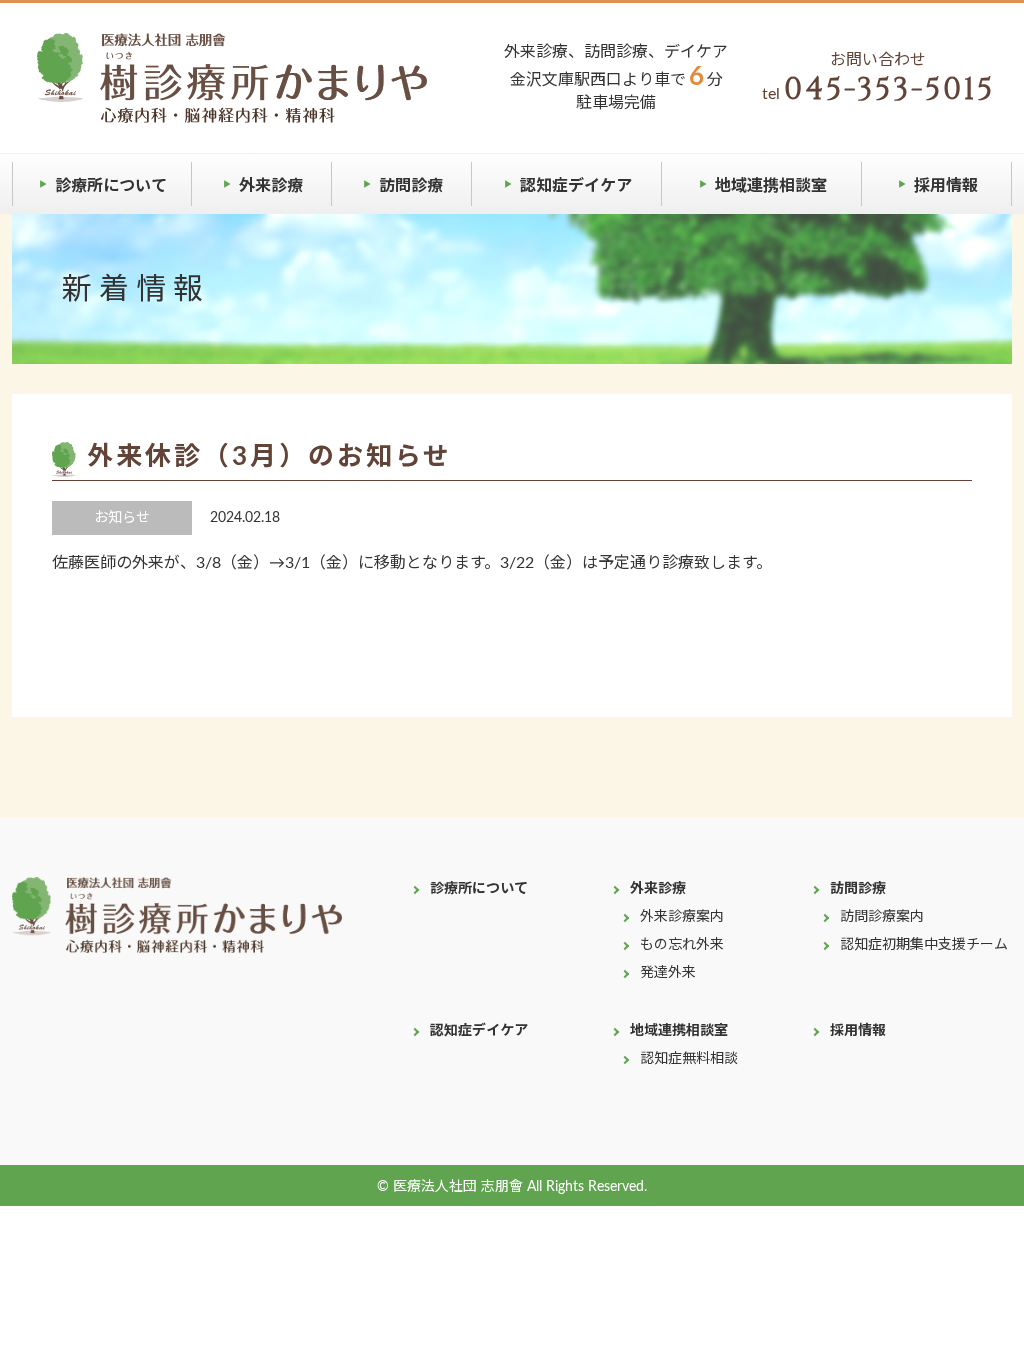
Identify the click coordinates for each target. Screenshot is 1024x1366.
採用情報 (946, 186)
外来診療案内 (682, 917)
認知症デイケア (576, 186)
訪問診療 (411, 186)
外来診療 (271, 186)
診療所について (111, 186)
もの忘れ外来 (682, 945)
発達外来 (668, 973)
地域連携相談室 (771, 186)
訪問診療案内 (882, 917)
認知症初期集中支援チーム (924, 945)
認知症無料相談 (689, 1059)
